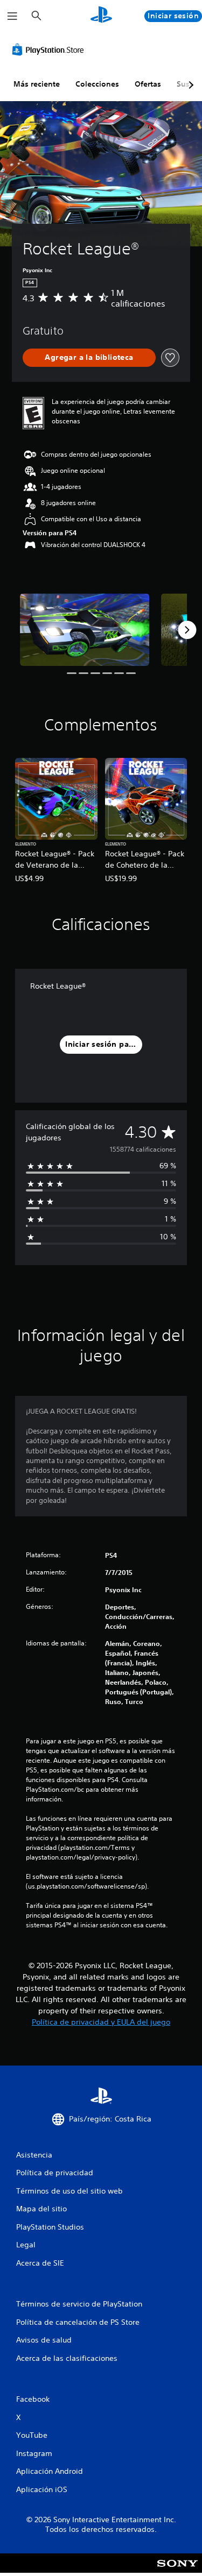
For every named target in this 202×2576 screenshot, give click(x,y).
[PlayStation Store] (50, 49)
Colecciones (97, 84)
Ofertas (148, 84)
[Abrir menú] (12, 16)
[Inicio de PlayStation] (101, 16)
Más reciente (37, 84)
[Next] (187, 630)
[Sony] (177, 2570)
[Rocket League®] (85, 630)
